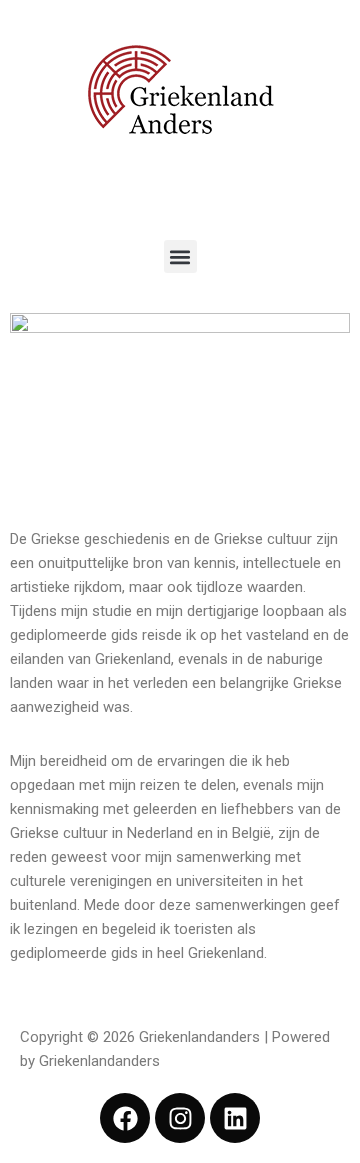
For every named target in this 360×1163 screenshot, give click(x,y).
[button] (180, 256)
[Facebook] (125, 1118)
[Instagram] (180, 1118)
